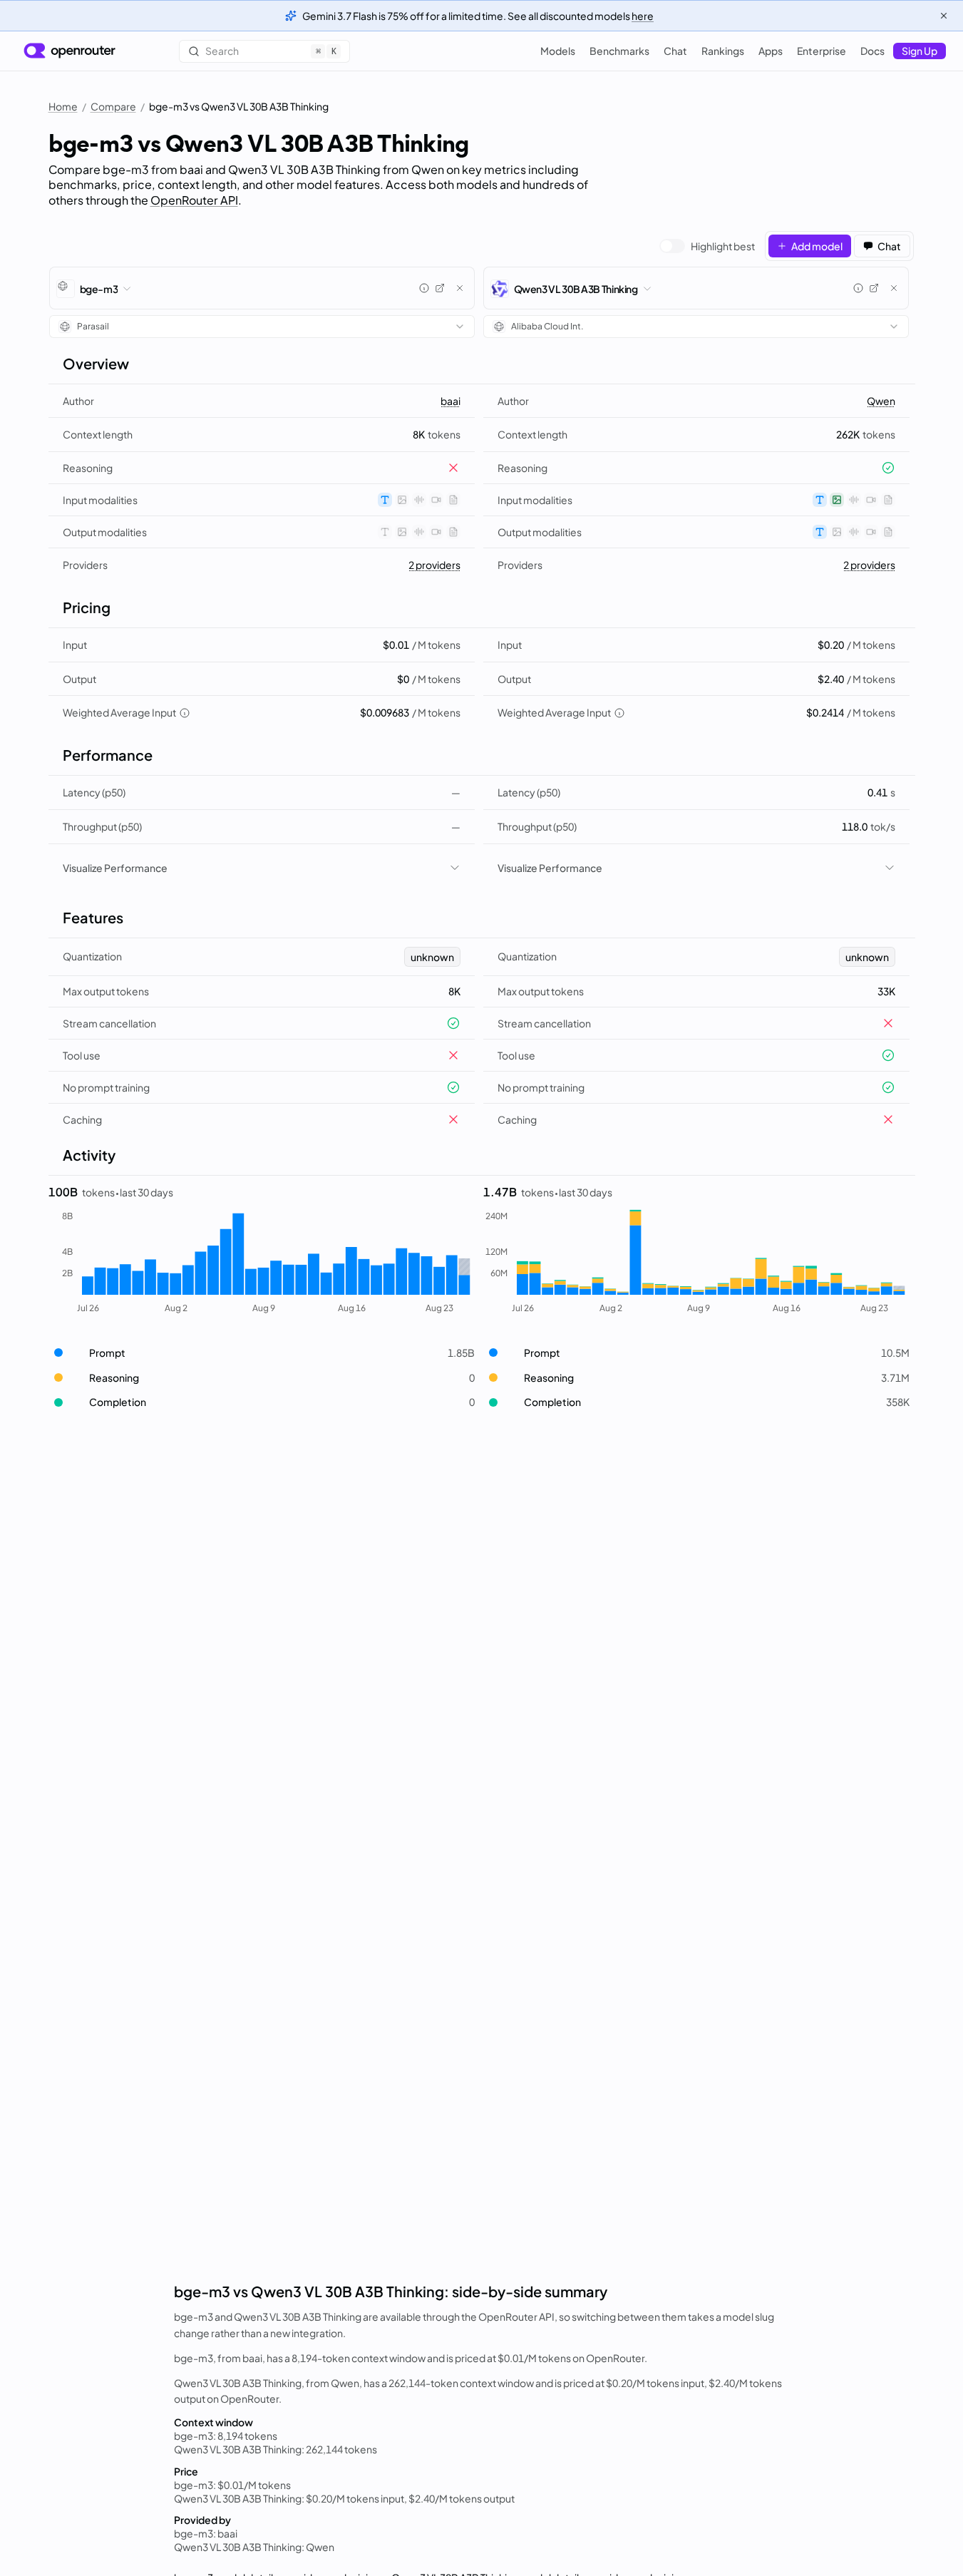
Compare (113, 106)
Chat (675, 51)
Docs (872, 51)
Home (63, 106)
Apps (771, 51)
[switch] (707, 246)
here (643, 16)
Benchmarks (619, 51)
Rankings (723, 51)
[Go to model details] (440, 288)
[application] (262, 1263)
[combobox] (262, 327)
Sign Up (920, 51)
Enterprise (822, 51)
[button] (262, 1353)
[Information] (424, 288)
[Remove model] (460, 288)
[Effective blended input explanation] (185, 713)
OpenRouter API (194, 200)
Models (558, 51)
